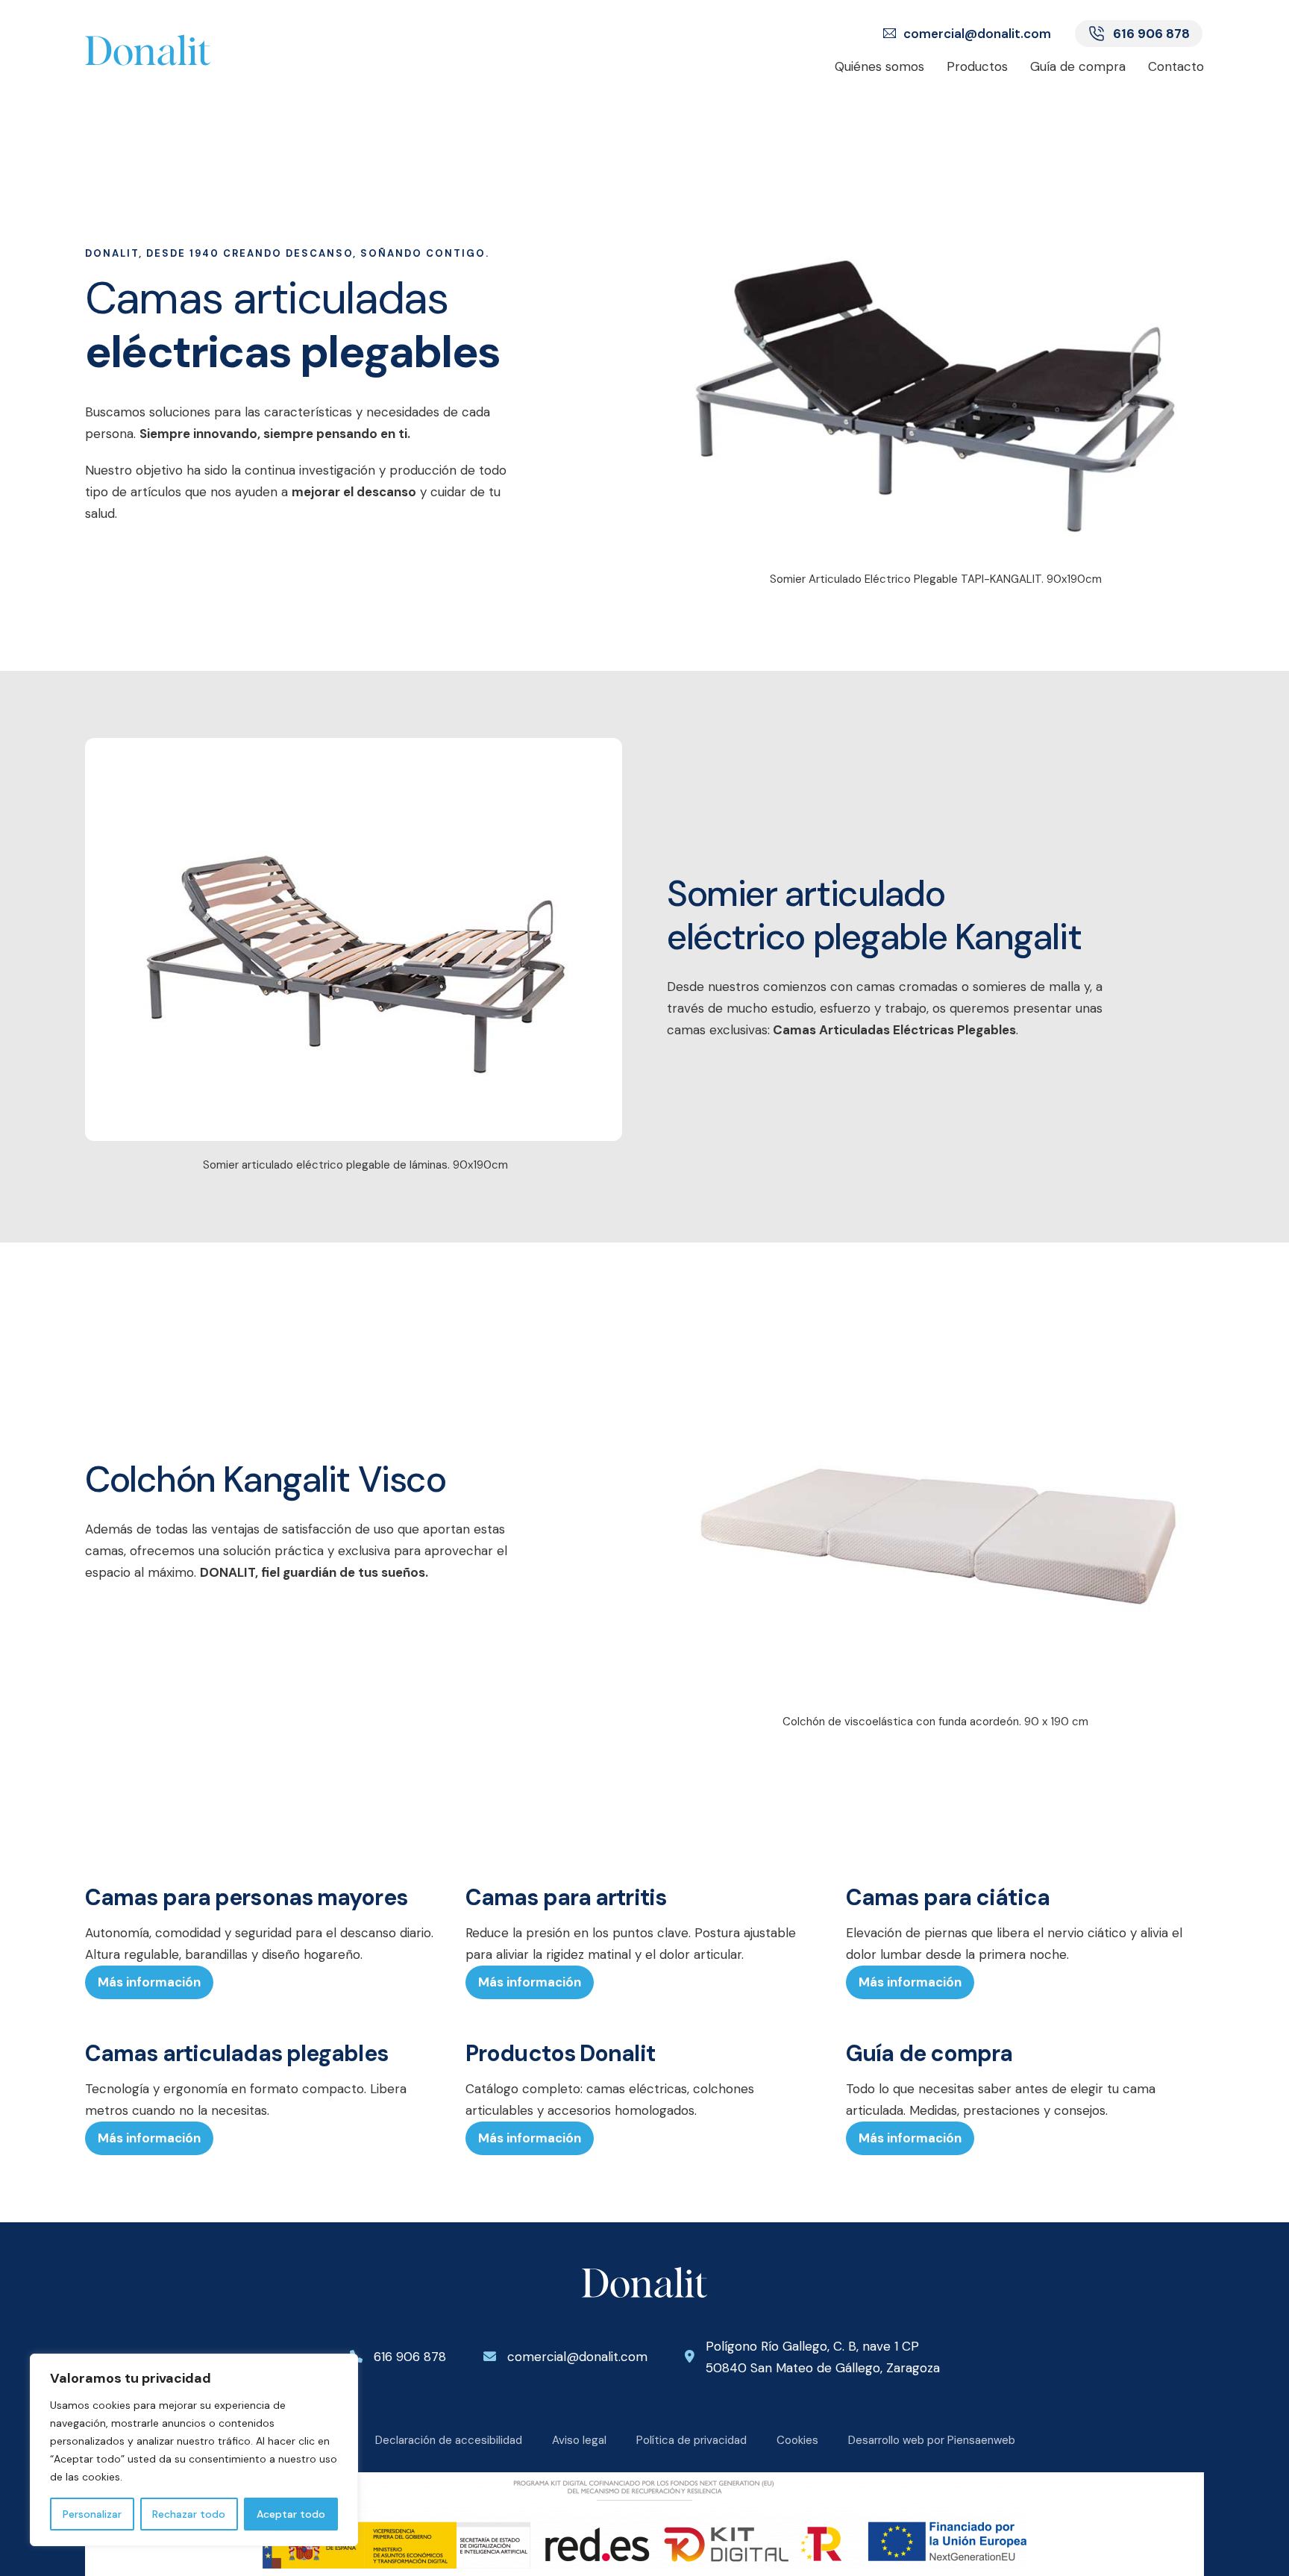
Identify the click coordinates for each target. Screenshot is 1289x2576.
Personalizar (92, 2514)
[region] (194, 2450)
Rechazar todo (189, 2514)
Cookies (797, 2440)
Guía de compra (1078, 66)
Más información (149, 1982)
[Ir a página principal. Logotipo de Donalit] (191, 50)
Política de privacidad (691, 2440)
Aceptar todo (291, 2514)
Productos (977, 66)
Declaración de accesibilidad (449, 2440)
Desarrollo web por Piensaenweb (932, 2440)
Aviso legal (579, 2440)
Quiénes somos (879, 66)
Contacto (1176, 66)
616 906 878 (1151, 34)
